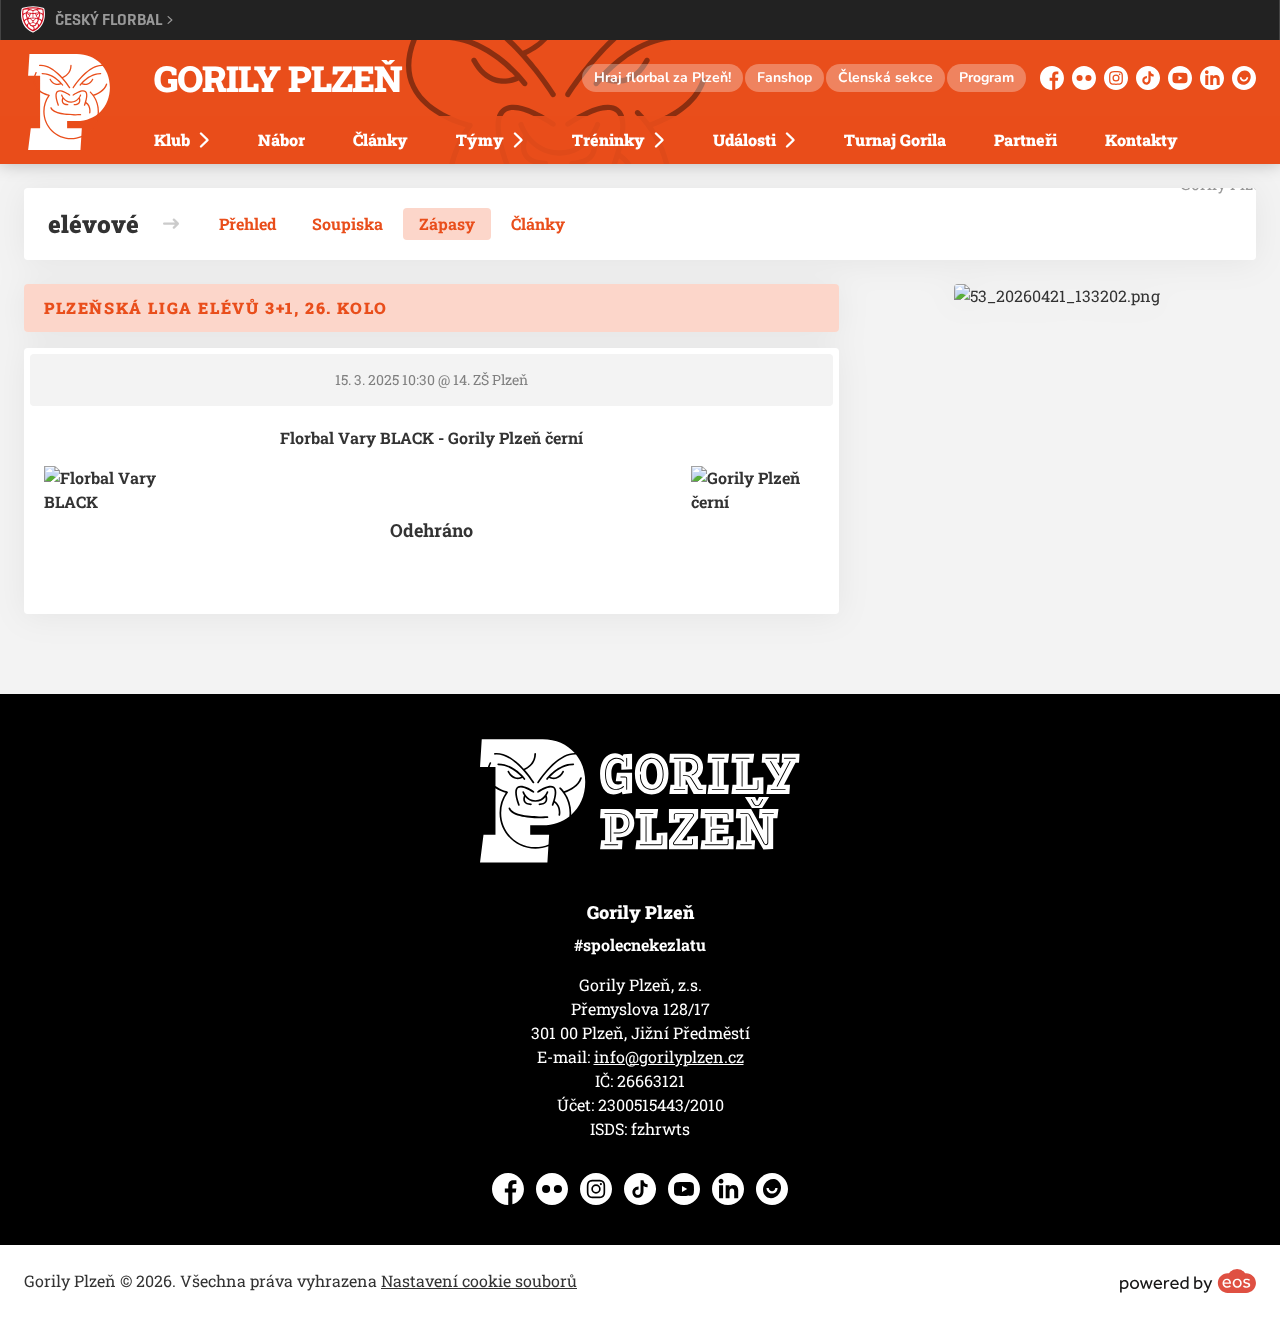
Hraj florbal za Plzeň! (662, 77)
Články (380, 139)
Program (986, 77)
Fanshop (784, 77)
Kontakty (1141, 139)
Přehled (247, 223)
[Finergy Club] (1057, 296)
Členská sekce (885, 77)
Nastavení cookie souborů (479, 1280)
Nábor (281, 139)
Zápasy (447, 223)
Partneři (1025, 139)
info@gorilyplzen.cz (669, 1056)
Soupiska (347, 223)
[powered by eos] (1188, 1281)
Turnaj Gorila (895, 139)
